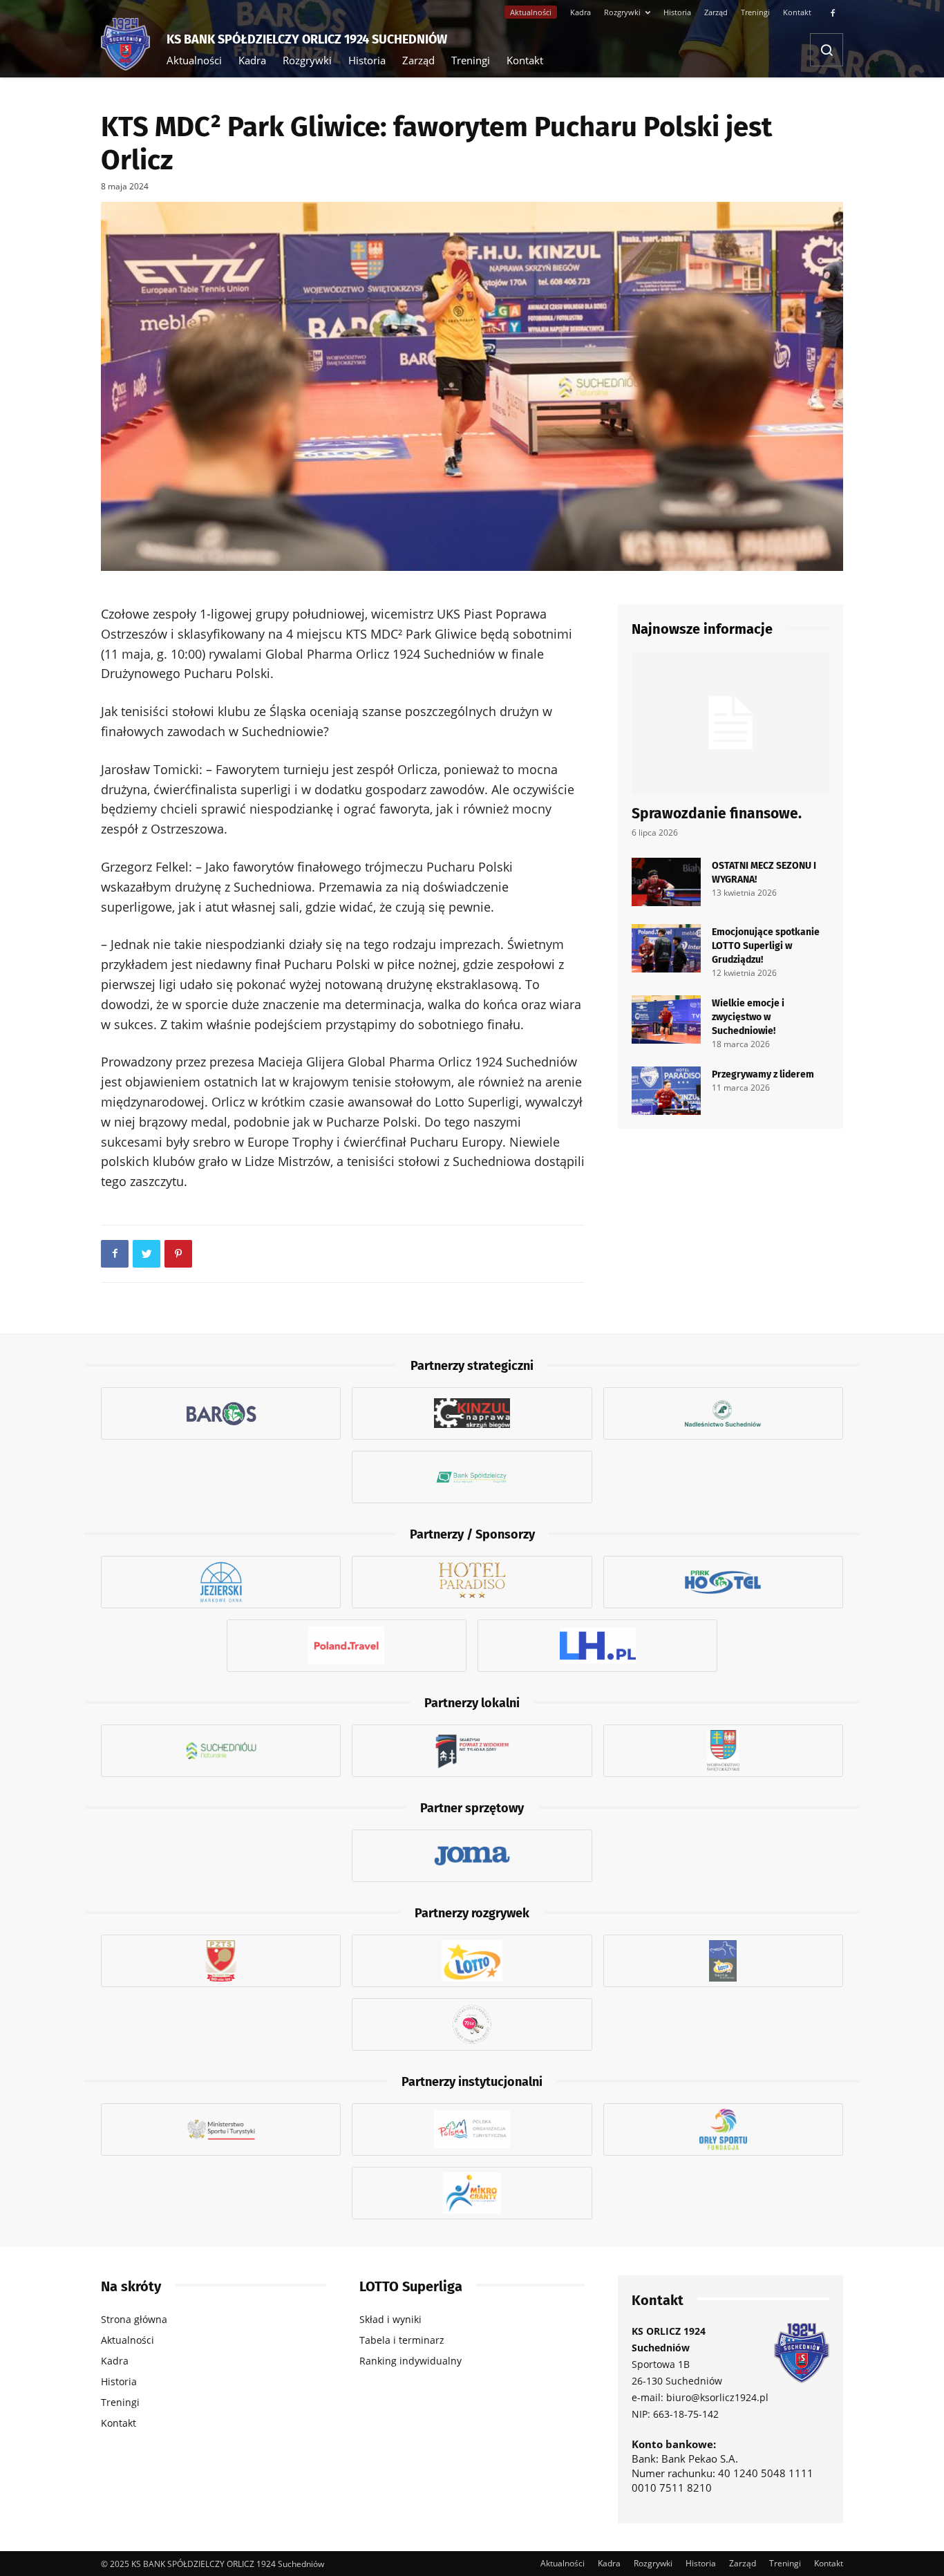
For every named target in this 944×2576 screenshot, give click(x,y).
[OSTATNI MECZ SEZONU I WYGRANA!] (666, 882)
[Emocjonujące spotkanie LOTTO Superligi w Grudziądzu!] (666, 948)
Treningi (755, 12)
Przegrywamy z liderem (763, 1073)
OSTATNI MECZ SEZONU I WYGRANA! (764, 872)
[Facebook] (833, 12)
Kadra (580, 12)
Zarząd (716, 12)
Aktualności (531, 12)
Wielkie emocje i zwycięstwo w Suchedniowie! (748, 1016)
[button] (827, 50)
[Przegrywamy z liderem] (666, 1091)
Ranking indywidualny (410, 2361)
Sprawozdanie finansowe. (717, 812)
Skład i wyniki (390, 2319)
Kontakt (797, 12)
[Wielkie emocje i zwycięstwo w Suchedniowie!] (666, 1019)
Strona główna (134, 2319)
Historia (677, 12)
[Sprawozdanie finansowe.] (730, 723)
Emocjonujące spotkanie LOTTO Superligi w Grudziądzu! (766, 945)
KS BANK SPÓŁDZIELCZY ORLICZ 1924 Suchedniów (307, 38)
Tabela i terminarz (402, 2340)
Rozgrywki (622, 12)
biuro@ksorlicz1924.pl (717, 2397)
